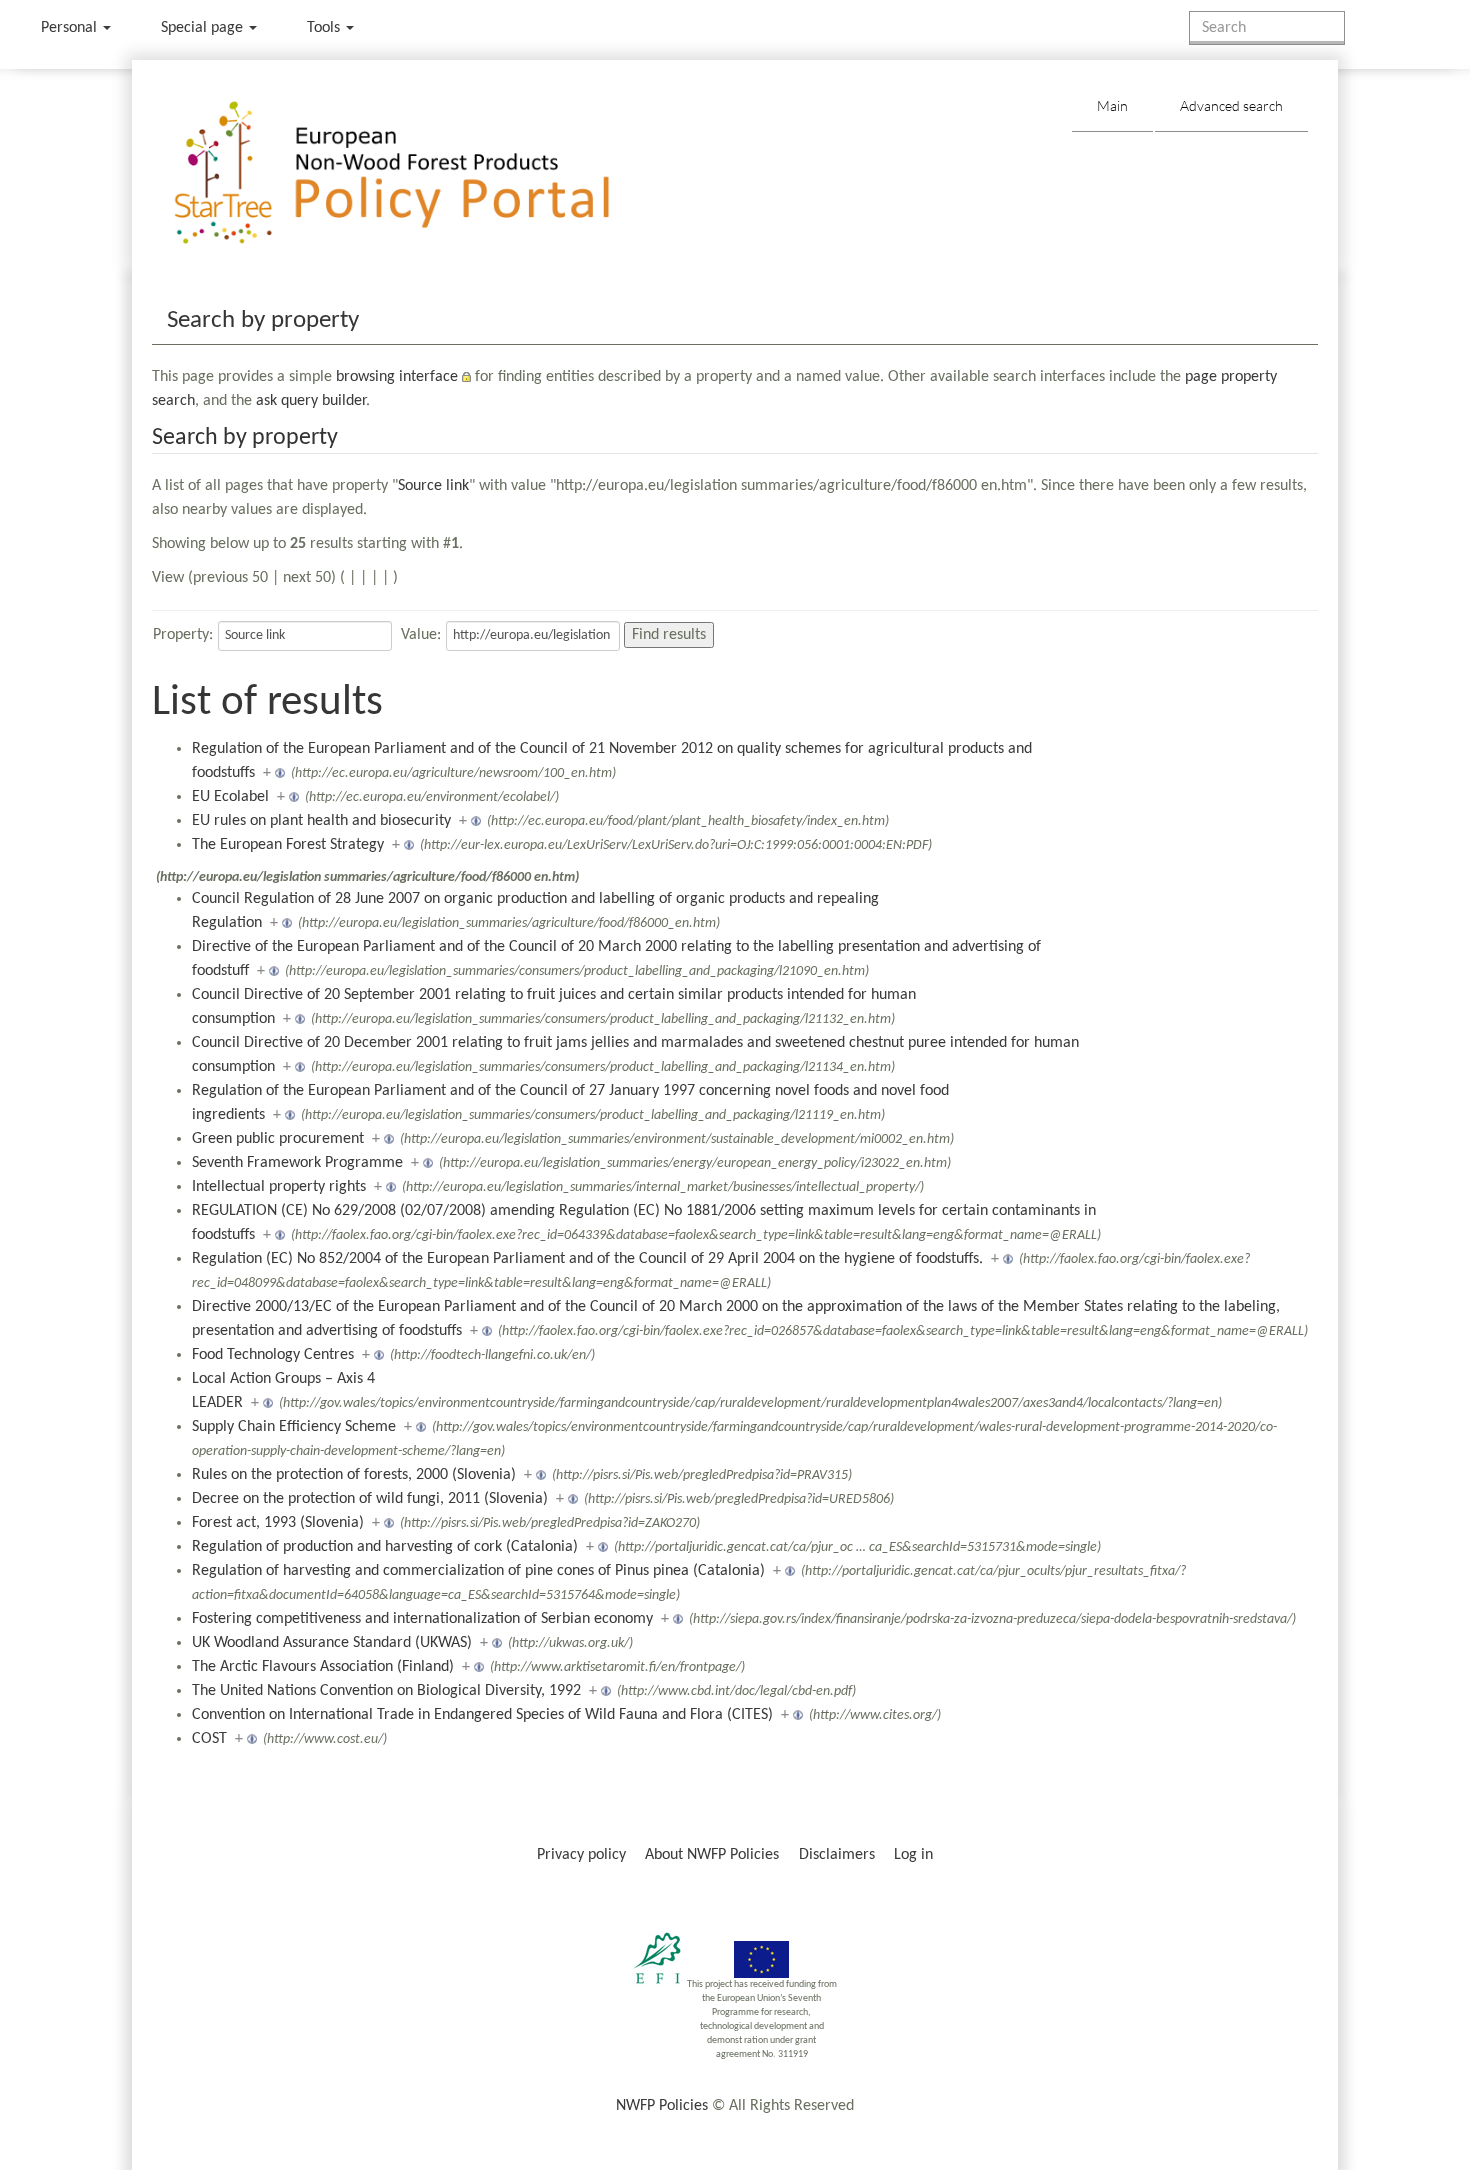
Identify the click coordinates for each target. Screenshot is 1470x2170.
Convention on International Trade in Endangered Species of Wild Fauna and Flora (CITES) (482, 1715)
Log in (913, 1855)
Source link (433, 486)
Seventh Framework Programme (297, 1163)
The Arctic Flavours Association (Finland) (323, 1667)
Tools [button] (325, 28)
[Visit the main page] (420, 173)
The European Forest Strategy (288, 845)
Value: (421, 635)
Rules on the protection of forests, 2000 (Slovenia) (354, 1475)
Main (1112, 105)
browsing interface (397, 377)
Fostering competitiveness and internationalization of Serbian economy (422, 1619)
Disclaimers (837, 1855)
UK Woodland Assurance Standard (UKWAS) (332, 1643)
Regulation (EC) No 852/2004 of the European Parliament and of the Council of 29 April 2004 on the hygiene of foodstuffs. (587, 1259)
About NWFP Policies (712, 1855)
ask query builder (311, 401)
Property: (183, 635)
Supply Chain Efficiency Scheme (294, 1427)
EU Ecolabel (230, 797)
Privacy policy (581, 1855)
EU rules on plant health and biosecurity (321, 821)
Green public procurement (278, 1139)
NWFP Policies (662, 2106)
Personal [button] (71, 28)
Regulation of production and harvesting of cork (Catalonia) (385, 1547)
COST (209, 1739)
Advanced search (1231, 105)
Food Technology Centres (273, 1355)
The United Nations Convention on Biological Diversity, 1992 (386, 1691)
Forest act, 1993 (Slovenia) (278, 1523)
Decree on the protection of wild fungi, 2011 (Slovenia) (370, 1499)
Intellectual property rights (279, 1187)
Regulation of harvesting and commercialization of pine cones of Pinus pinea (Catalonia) (478, 1571)
